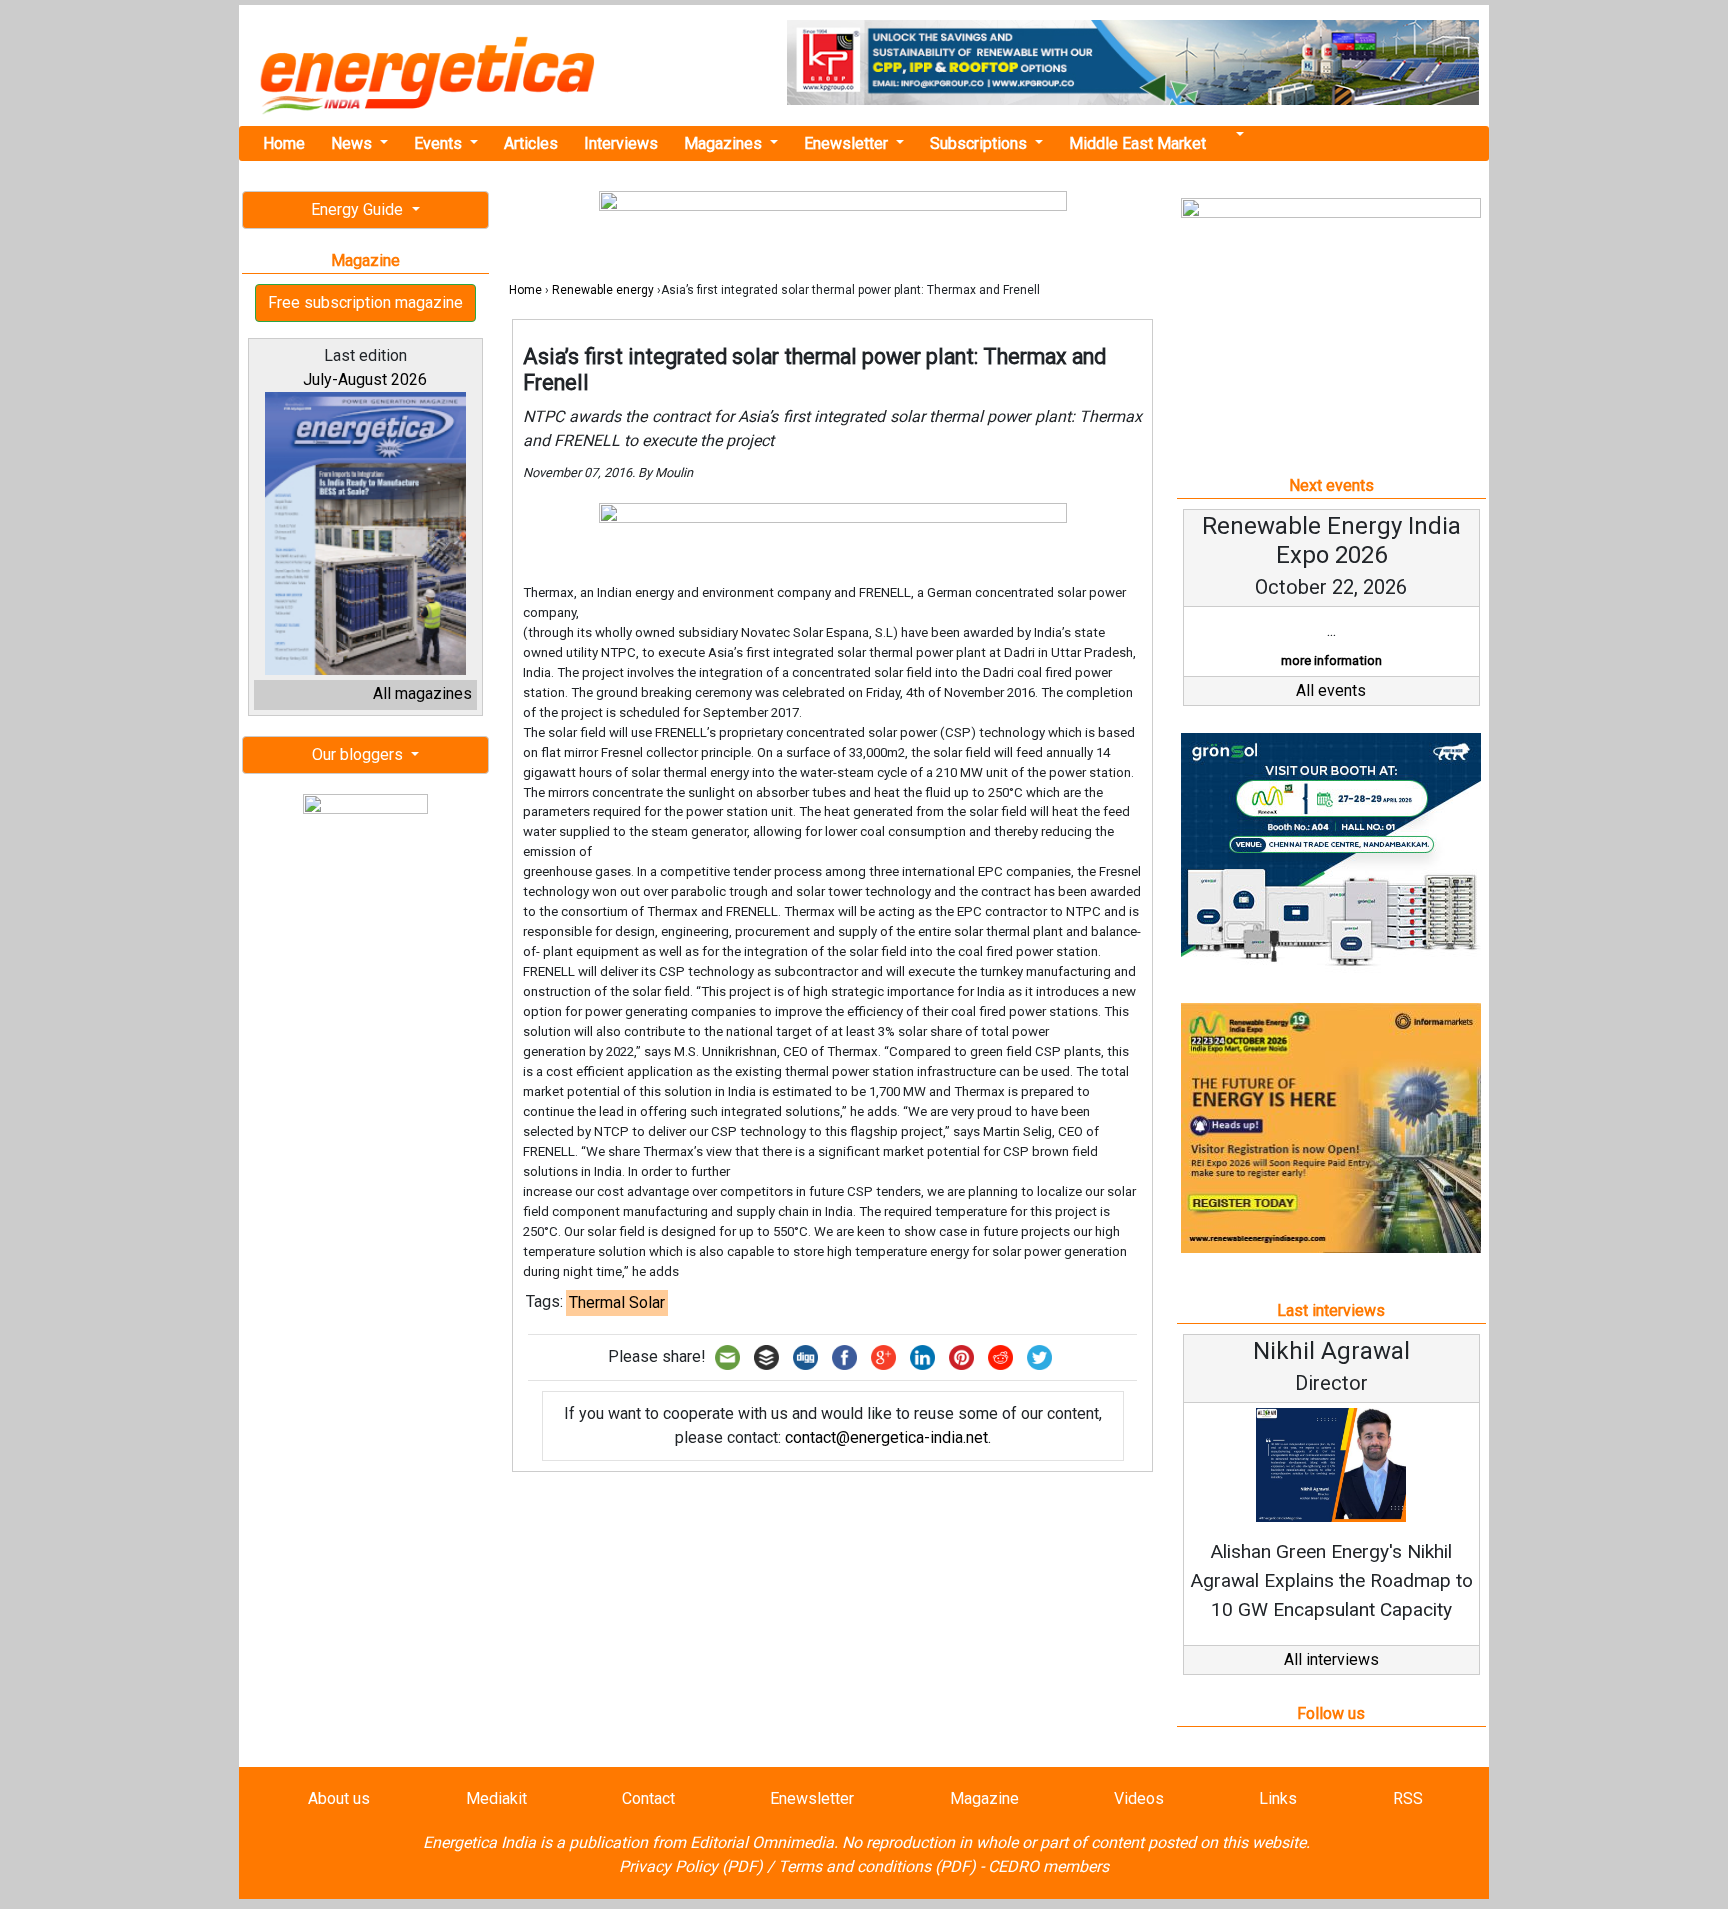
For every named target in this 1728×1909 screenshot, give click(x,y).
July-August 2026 (365, 379)
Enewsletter (848, 143)
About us (339, 1798)
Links (1278, 1798)
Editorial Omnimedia (762, 1842)
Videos (1139, 1798)
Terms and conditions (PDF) (877, 1866)
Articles (531, 143)
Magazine (984, 1798)
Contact (648, 1798)
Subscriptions (980, 143)
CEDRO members (1048, 1866)
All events (1331, 690)
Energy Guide (359, 209)
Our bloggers (359, 754)
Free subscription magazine (365, 302)
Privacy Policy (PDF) (691, 1866)
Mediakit (496, 1798)
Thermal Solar (617, 1302)
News (353, 143)
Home (284, 143)
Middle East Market (1137, 143)
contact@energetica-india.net (886, 1437)
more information (1331, 660)
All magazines (422, 693)
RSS (1408, 1798)
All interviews (1331, 1659)
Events (440, 143)
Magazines (725, 143)
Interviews (621, 143)
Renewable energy (603, 290)
